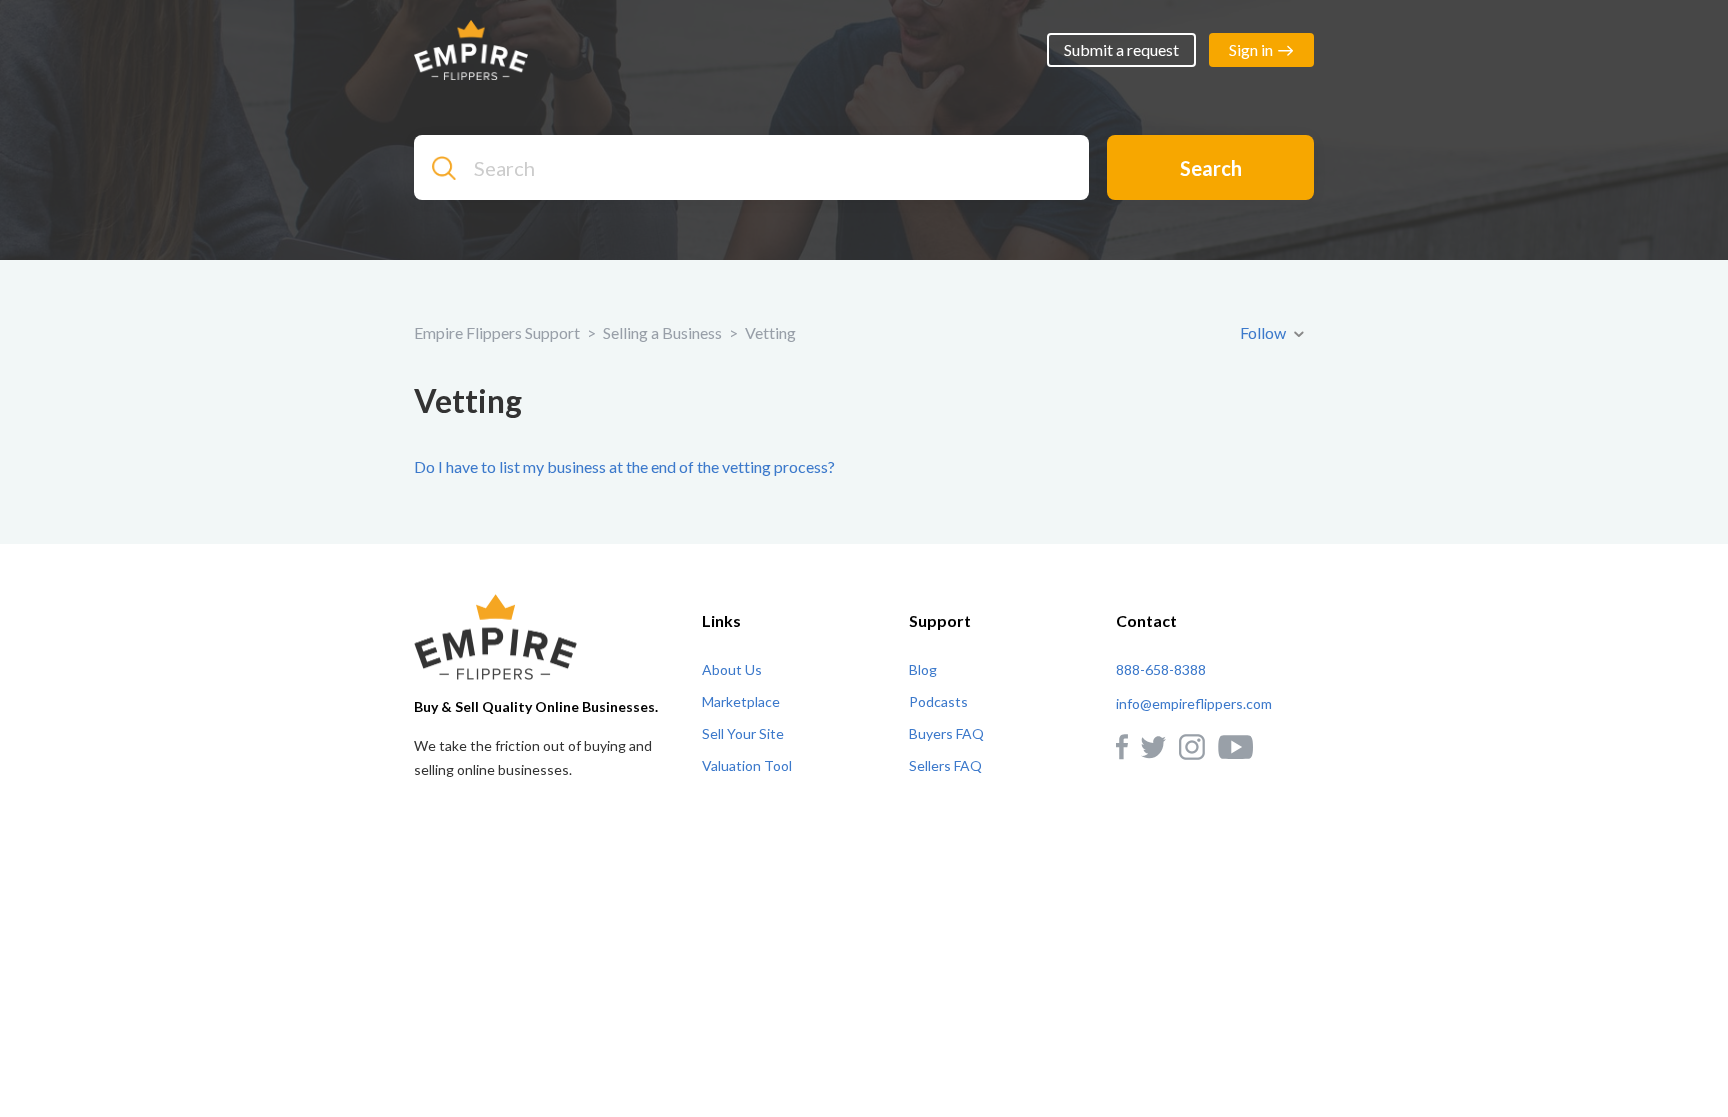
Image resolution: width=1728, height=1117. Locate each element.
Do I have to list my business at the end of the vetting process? (624, 466)
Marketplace (741, 701)
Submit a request (1121, 49)
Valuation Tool (747, 765)
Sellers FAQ (945, 765)
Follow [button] (1263, 332)
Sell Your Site (743, 733)
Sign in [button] (1251, 49)
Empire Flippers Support (497, 332)
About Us (732, 669)
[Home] (471, 47)
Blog (923, 669)
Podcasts (938, 701)
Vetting (770, 332)
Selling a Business (662, 332)
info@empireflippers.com (1194, 703)
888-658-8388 (1161, 669)
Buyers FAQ (946, 733)
